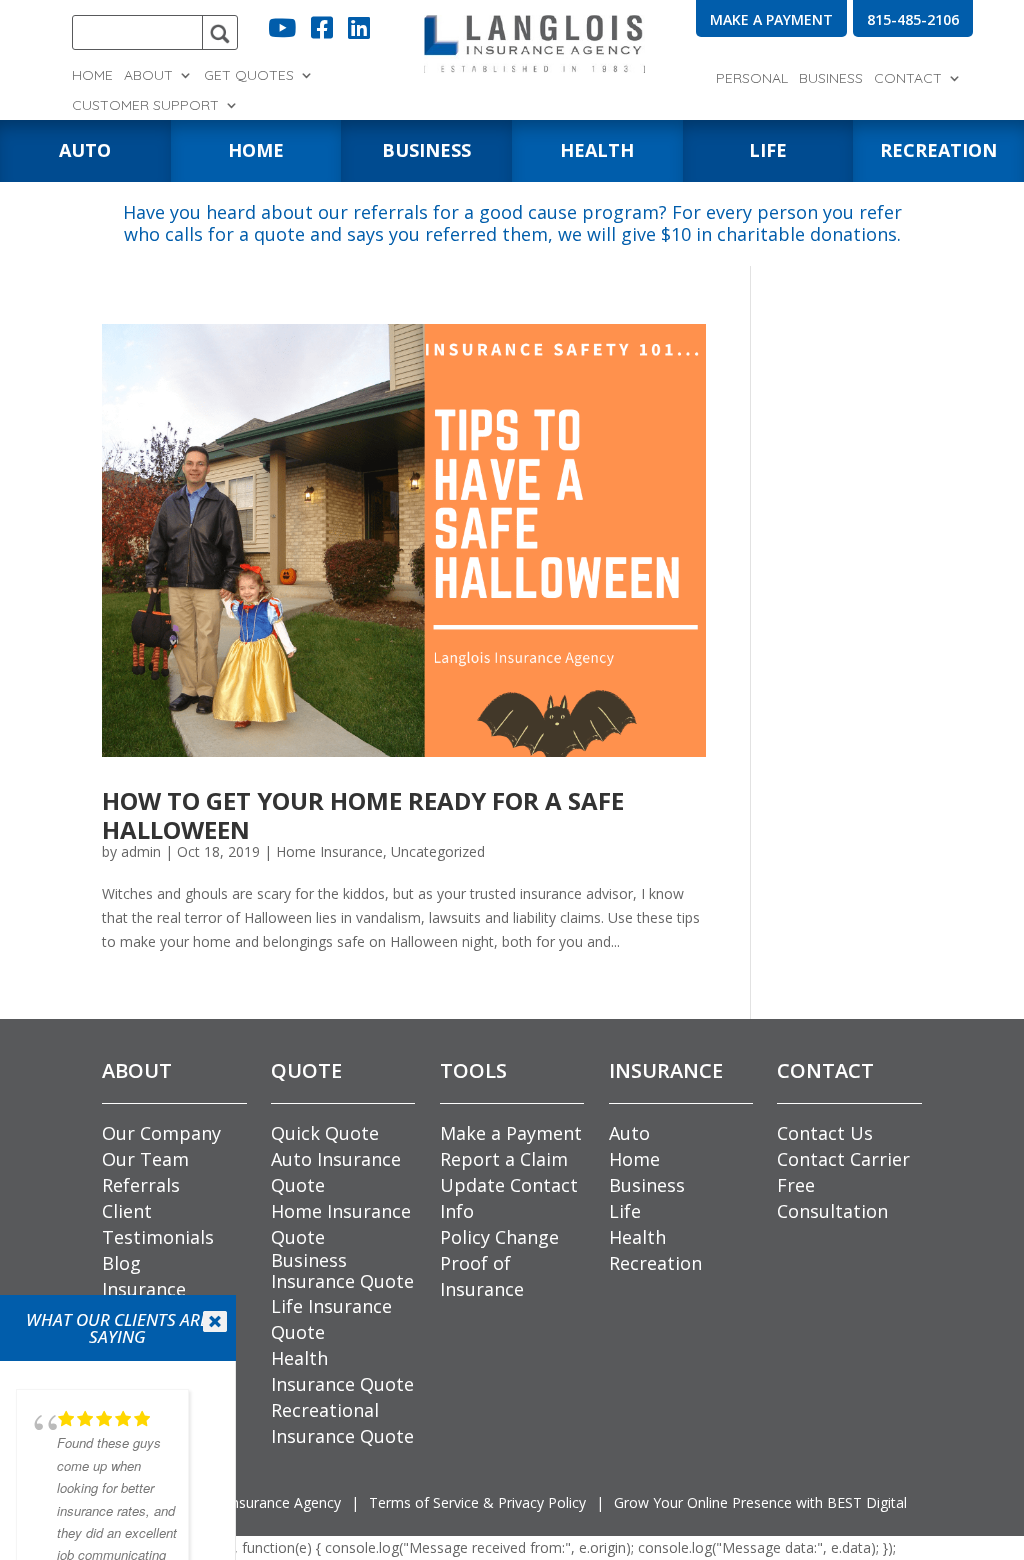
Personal (752, 79)
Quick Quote (325, 1133)
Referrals (141, 1185)
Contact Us (825, 1133)
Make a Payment (511, 1133)
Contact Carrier (843, 1159)
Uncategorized (438, 851)
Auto (629, 1133)
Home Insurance (329, 851)
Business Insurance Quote (342, 1271)
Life (625, 1211)
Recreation (655, 1263)
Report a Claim (504, 1159)
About (148, 76)
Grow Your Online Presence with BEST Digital (760, 1502)
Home (92, 76)
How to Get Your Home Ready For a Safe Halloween (363, 815)
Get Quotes (249, 76)
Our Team (145, 1159)
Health (637, 1237)
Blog (121, 1263)
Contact (908, 79)
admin (141, 851)
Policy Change (499, 1237)
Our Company (161, 1133)
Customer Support (145, 106)
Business (831, 79)
